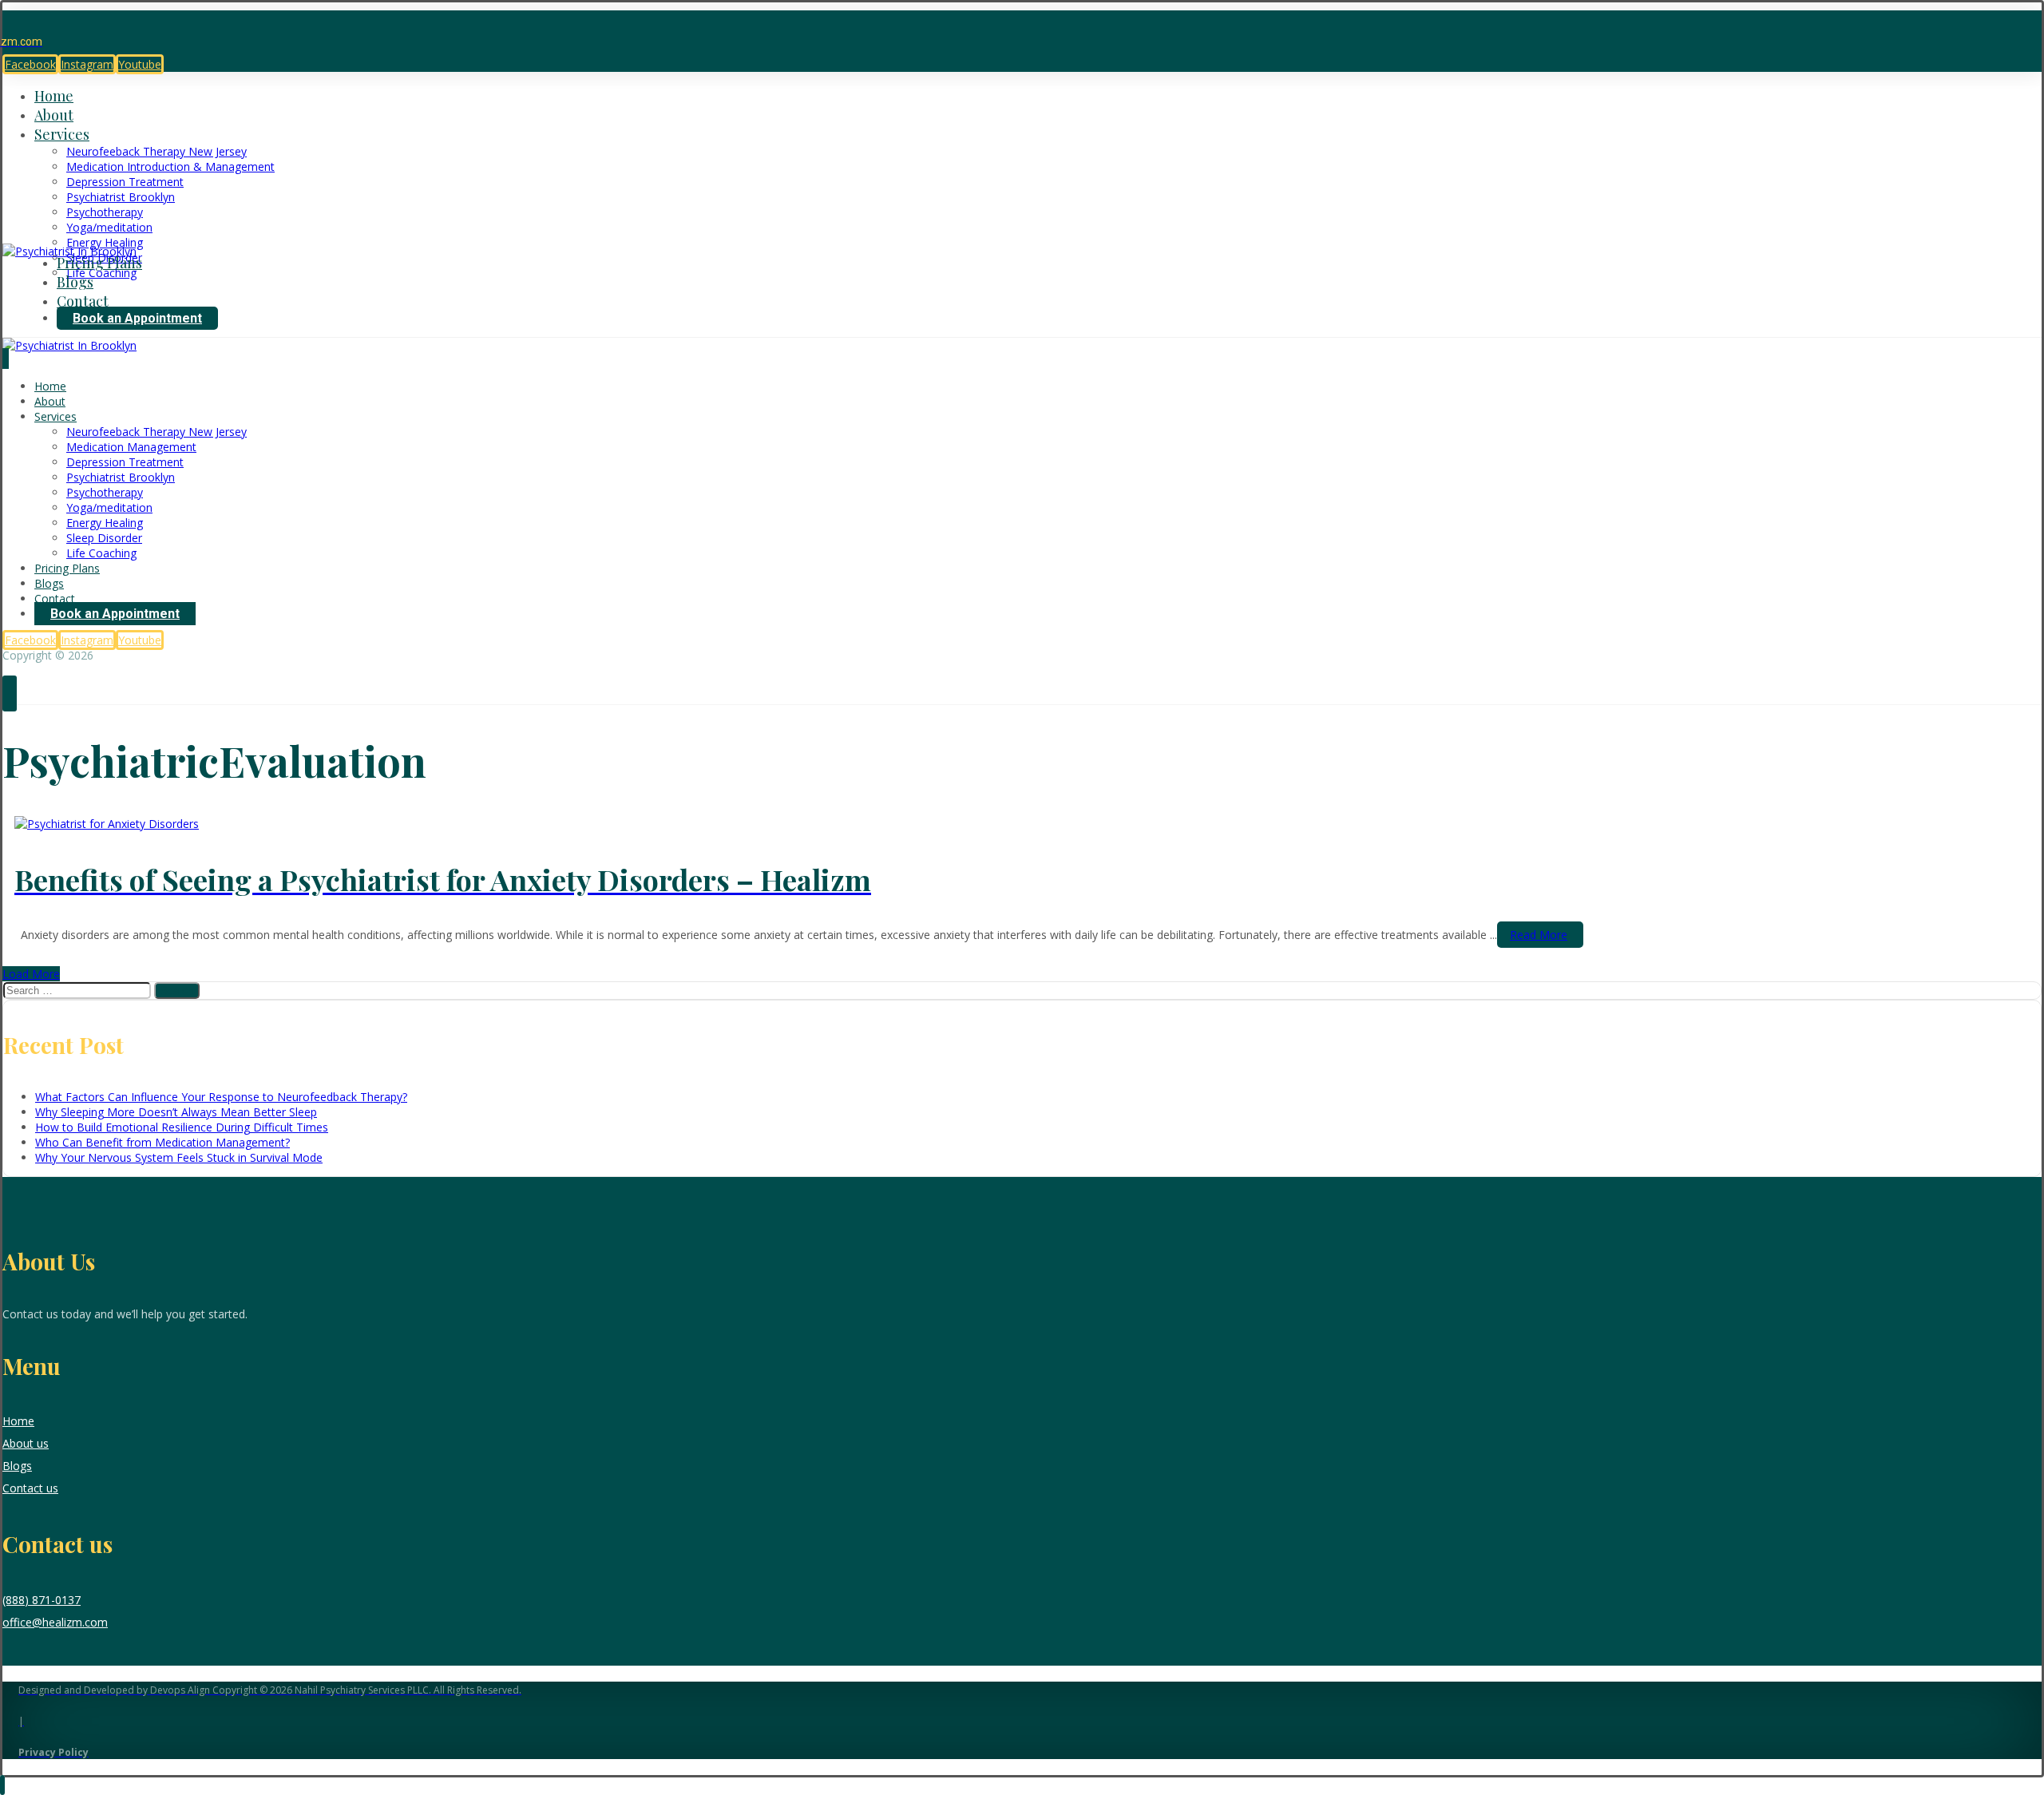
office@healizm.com (55, 1622)
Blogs (17, 1466)
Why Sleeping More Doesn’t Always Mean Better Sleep (176, 1112)
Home (18, 1421)
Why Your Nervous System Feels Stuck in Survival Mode (179, 1157)
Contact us (30, 1488)
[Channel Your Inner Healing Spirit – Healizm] (69, 251)
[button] (30, 64)
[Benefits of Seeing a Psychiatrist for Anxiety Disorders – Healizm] (107, 824)
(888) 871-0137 (42, 1600)
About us (26, 1443)
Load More (31, 974)
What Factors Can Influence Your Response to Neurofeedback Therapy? (221, 1097)
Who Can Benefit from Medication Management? (162, 1142)
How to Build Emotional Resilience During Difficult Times (182, 1127)
